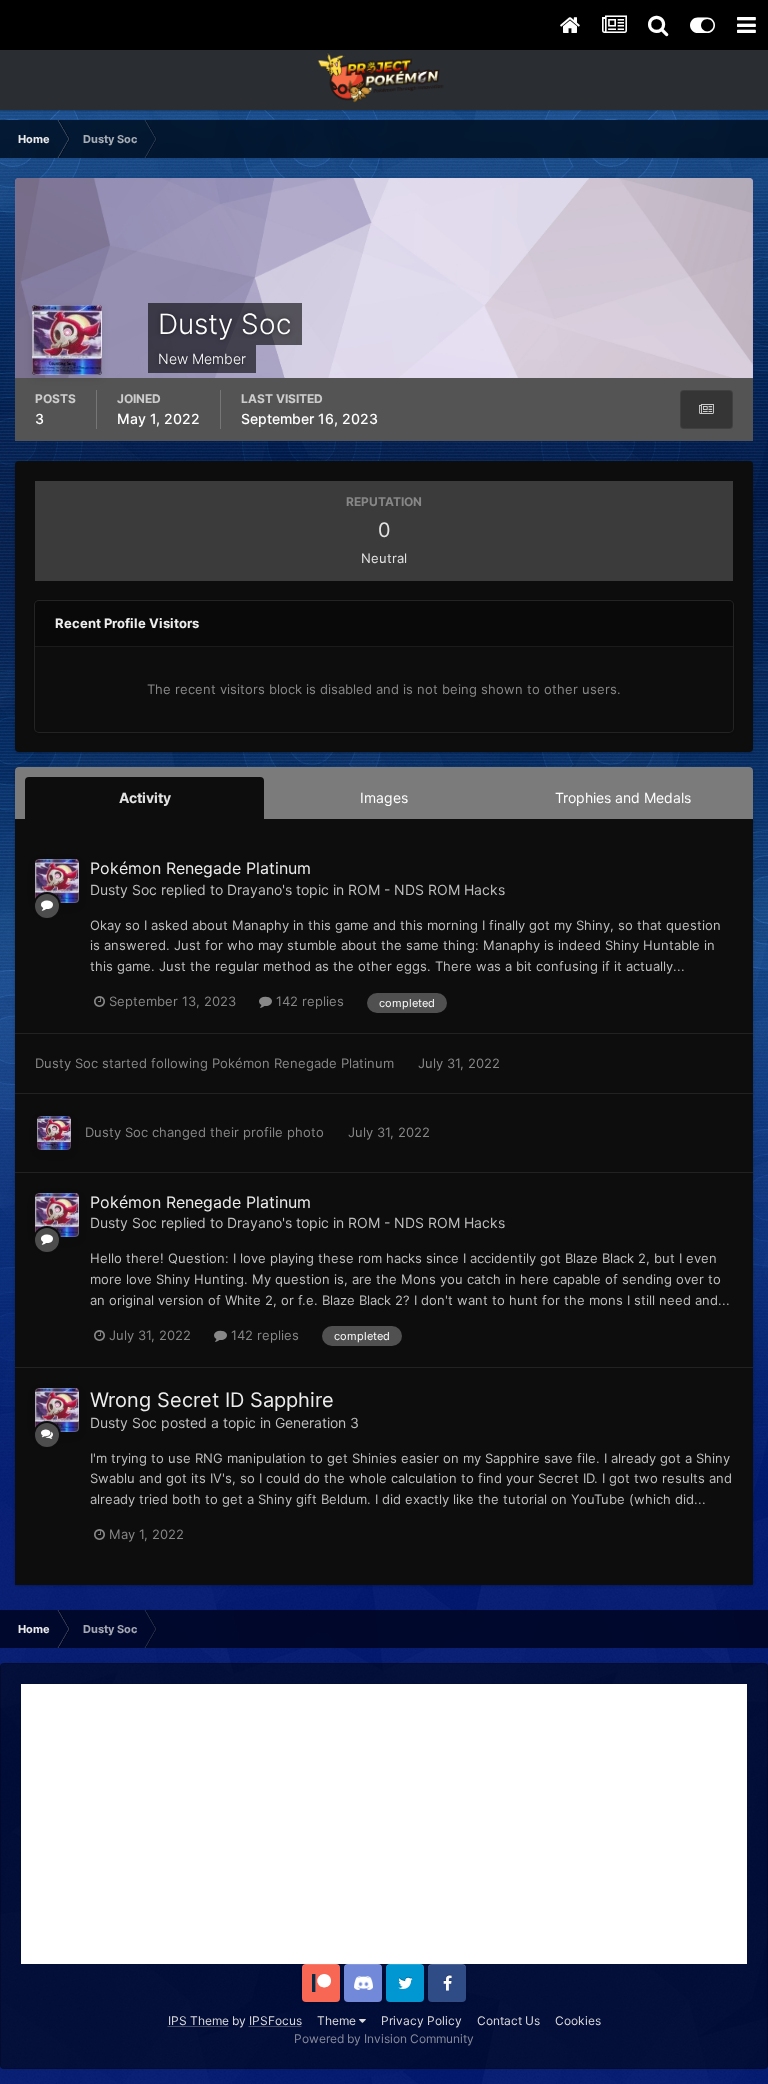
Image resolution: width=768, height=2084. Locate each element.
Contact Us (508, 2020)
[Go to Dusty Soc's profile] (57, 881)
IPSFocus (275, 2020)
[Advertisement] (384, 1824)
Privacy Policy (421, 2020)
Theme (338, 2020)
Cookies (578, 2020)
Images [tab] (384, 797)
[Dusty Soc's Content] (706, 409)
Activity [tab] (145, 797)
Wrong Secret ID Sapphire (212, 1400)
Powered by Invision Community (384, 2038)
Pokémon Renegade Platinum (200, 868)
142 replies (308, 1001)
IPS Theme (198, 2020)
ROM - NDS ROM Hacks (426, 889)
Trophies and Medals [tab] (623, 797)
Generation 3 (317, 1422)
